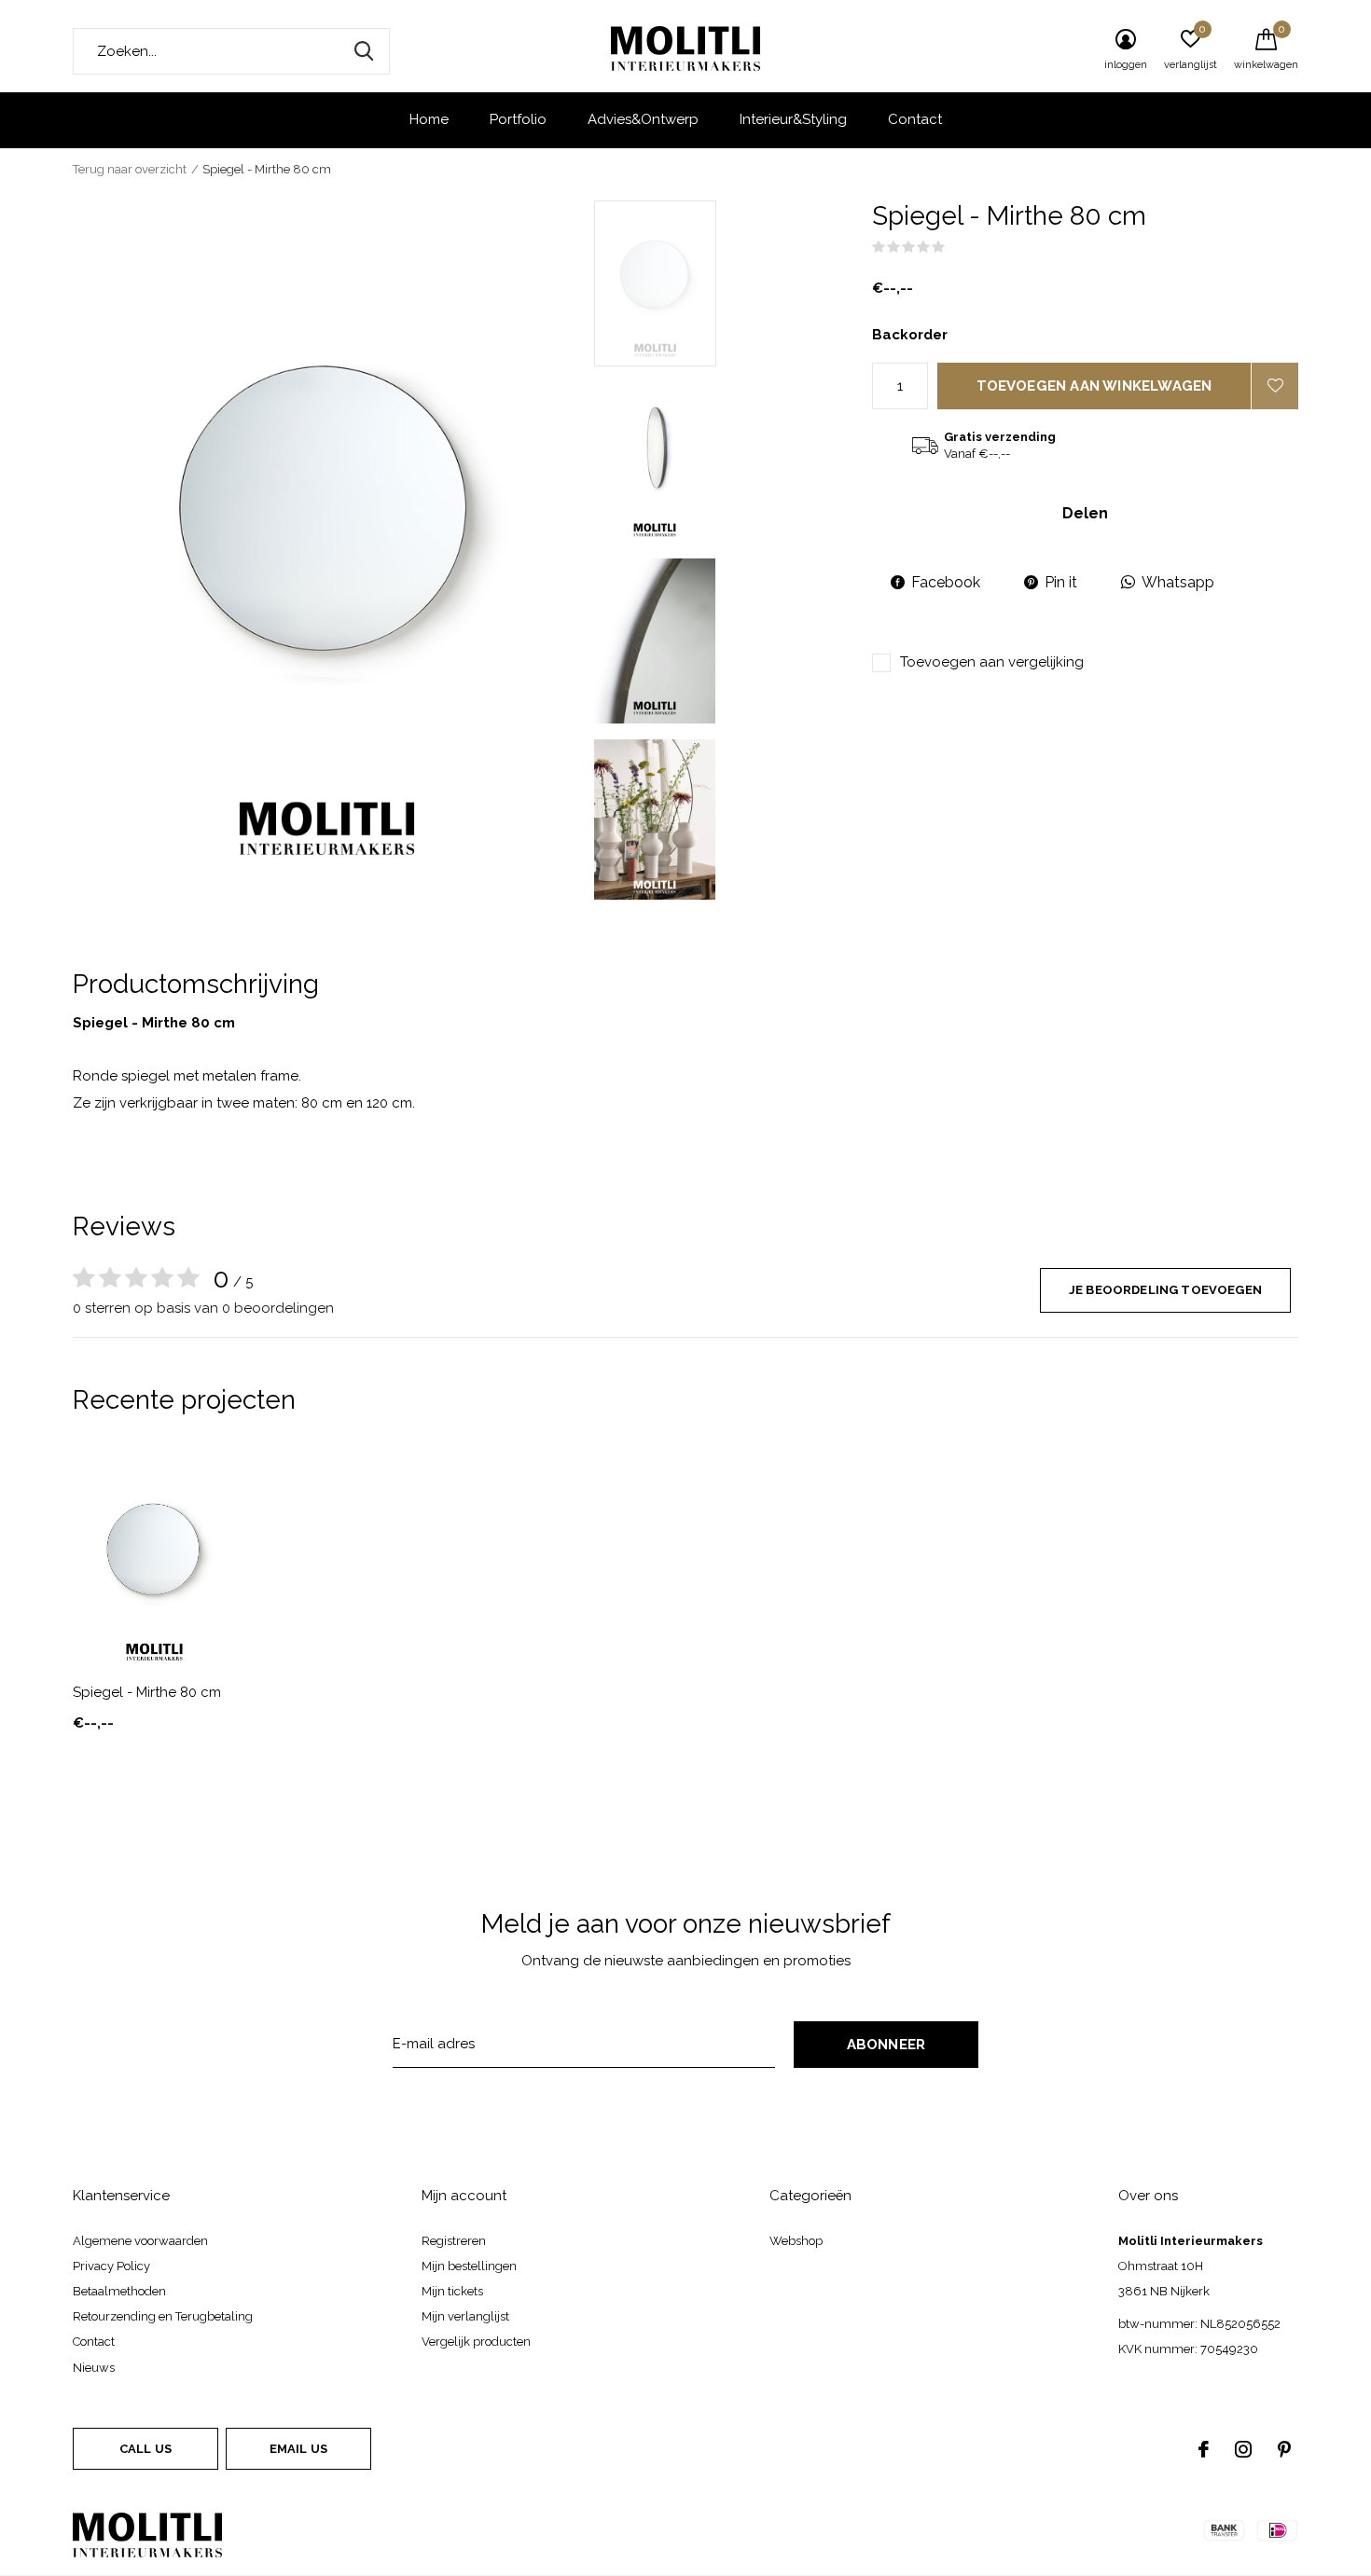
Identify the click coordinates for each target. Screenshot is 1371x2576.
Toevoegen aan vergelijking (992, 662)
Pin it (1061, 582)
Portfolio (518, 119)
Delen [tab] (1085, 513)
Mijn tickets (452, 2291)
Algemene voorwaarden (140, 2241)
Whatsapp (1178, 582)
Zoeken (364, 51)
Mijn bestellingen (469, 2266)
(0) (957, 247)
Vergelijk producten (476, 2342)
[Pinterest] (1284, 2449)
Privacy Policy (111, 2266)
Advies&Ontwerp (643, 119)
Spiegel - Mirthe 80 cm (147, 1692)
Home (429, 119)
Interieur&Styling (793, 119)
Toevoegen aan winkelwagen (1094, 386)
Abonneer (886, 2045)
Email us (298, 2449)
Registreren (454, 2241)
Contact (915, 119)
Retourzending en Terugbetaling (163, 2316)
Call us (145, 2449)
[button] (728, 283)
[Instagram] (1243, 2449)
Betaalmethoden (119, 2291)
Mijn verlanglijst (465, 2316)
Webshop (796, 2241)
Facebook (946, 582)
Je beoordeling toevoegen (1165, 1290)
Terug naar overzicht (130, 169)
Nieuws (94, 2368)
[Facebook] (1204, 2449)
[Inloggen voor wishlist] (1275, 386)
